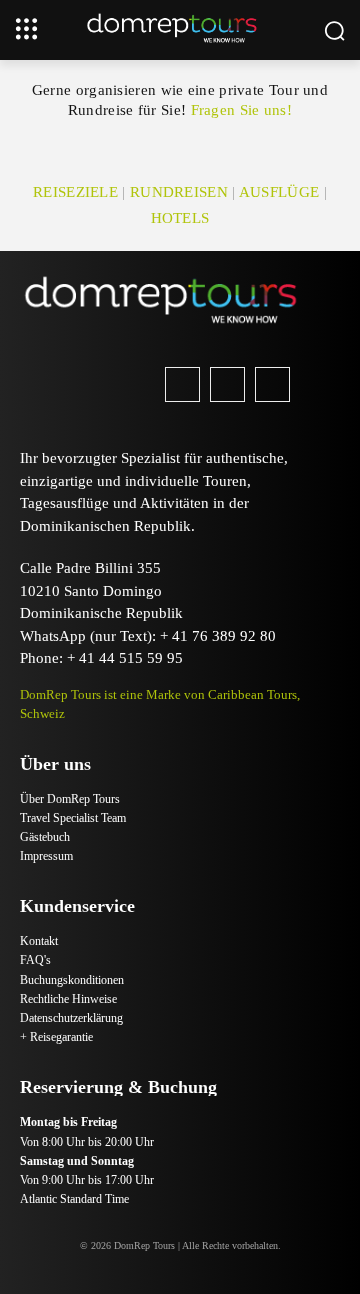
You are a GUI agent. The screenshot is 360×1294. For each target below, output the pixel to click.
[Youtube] (272, 384)
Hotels (180, 218)
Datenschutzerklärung (71, 1018)
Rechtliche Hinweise (68, 999)
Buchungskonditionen (72, 980)
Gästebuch (45, 837)
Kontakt (39, 941)
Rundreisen (179, 192)
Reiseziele (75, 192)
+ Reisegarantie (56, 1037)
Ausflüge (279, 192)
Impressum (46, 856)
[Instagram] (227, 384)
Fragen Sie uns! (242, 110)
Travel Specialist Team (73, 818)
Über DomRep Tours (70, 799)
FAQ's (35, 960)
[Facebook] (182, 384)
